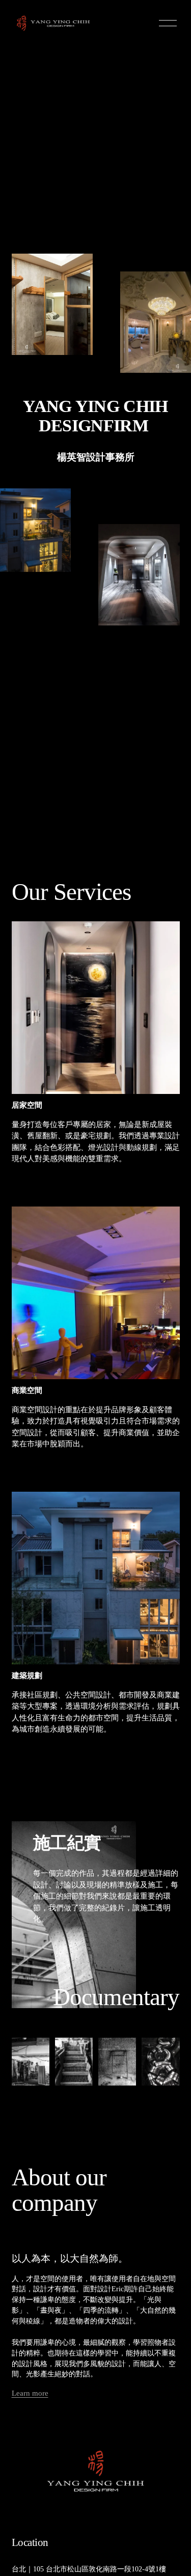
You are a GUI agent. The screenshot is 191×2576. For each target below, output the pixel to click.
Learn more (30, 2393)
